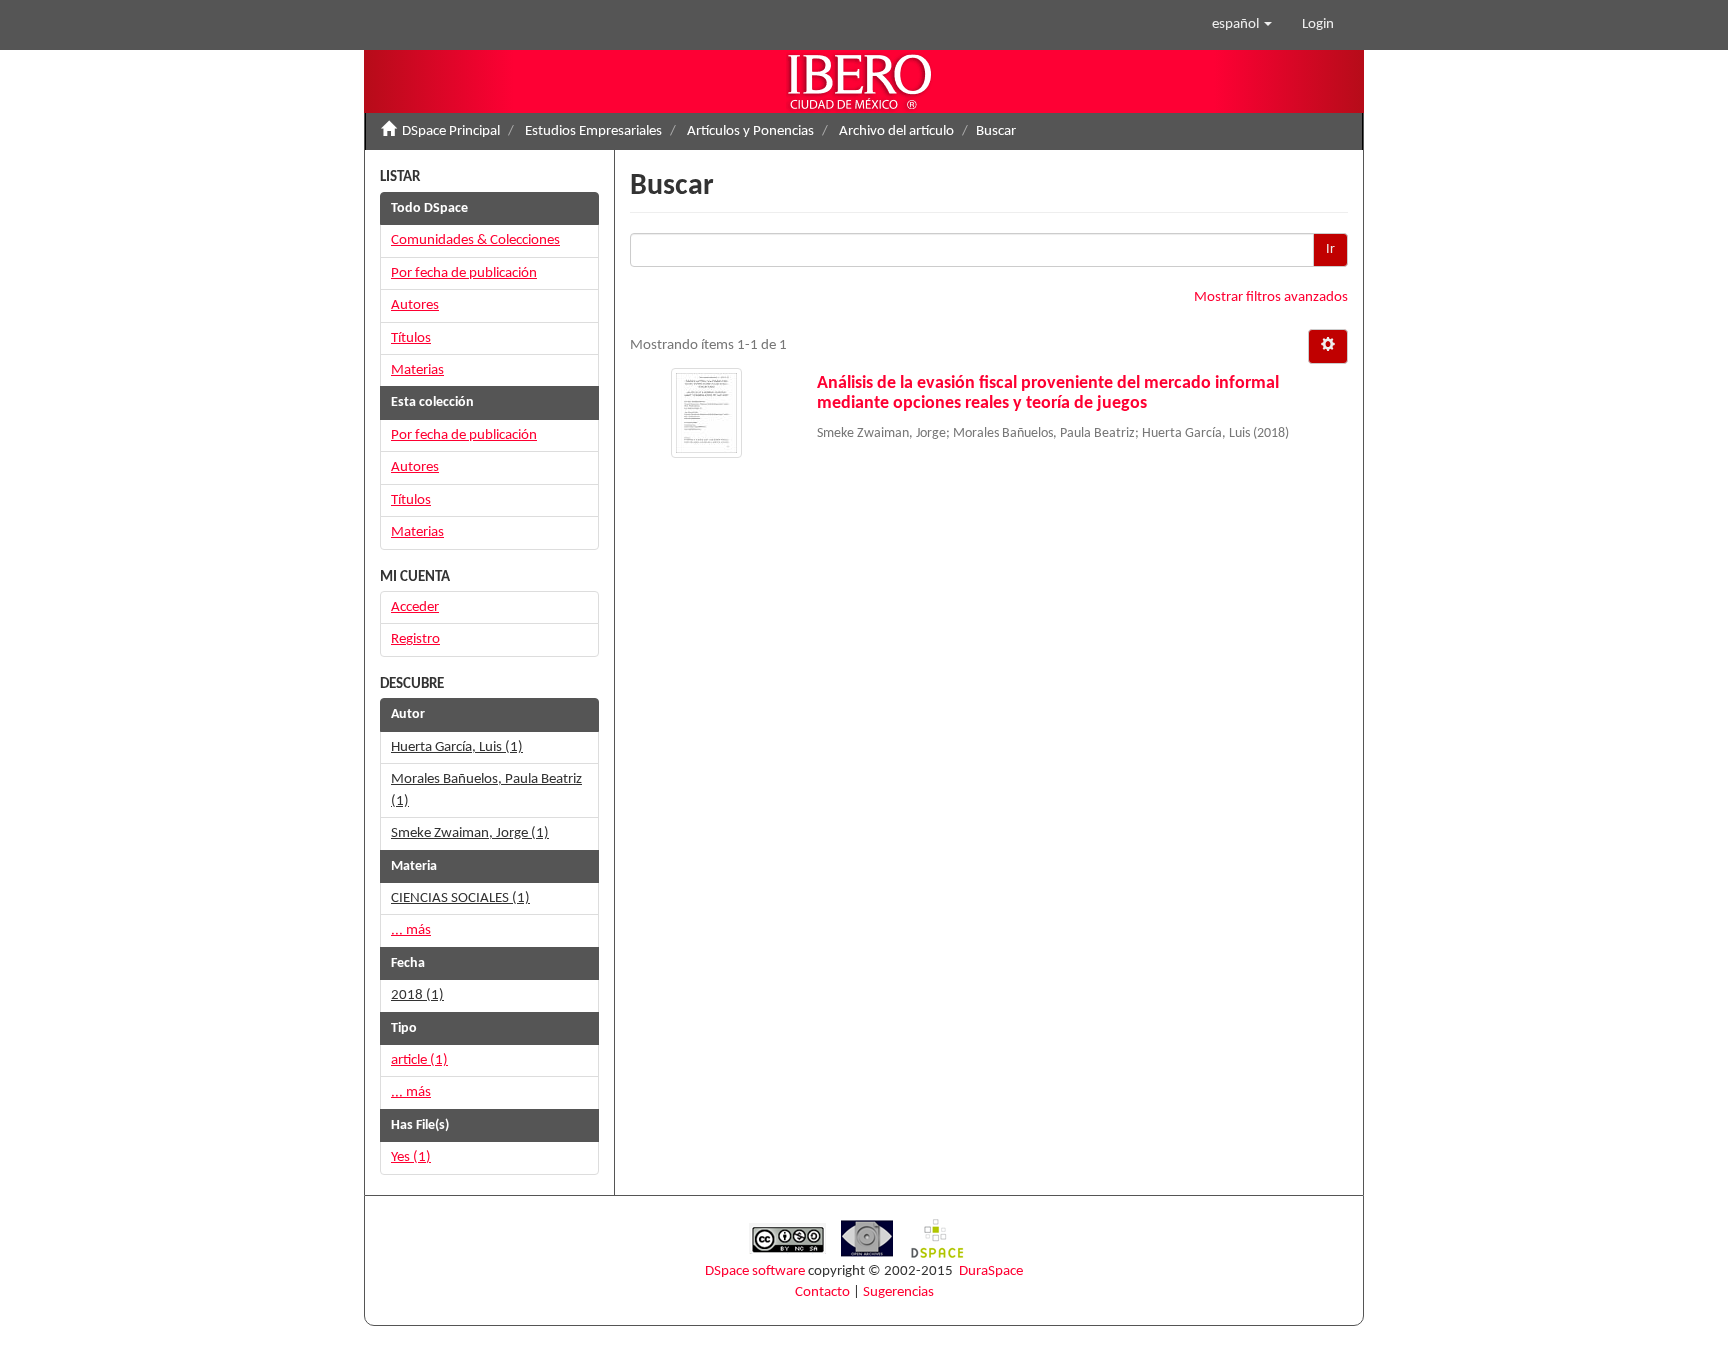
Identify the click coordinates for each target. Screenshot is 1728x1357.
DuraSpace (991, 1271)
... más (411, 930)
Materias (417, 370)
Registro (415, 639)
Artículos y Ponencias (750, 131)
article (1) (419, 1060)
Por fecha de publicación (464, 273)
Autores (415, 305)
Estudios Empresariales (593, 131)
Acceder (415, 607)
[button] (1242, 25)
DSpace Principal (451, 131)
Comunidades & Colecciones (475, 240)
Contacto (822, 1292)
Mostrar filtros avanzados (1271, 297)
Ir (1330, 249)
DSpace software (755, 1271)
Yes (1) (411, 1157)
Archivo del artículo (896, 131)
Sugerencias (898, 1292)
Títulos (411, 338)
